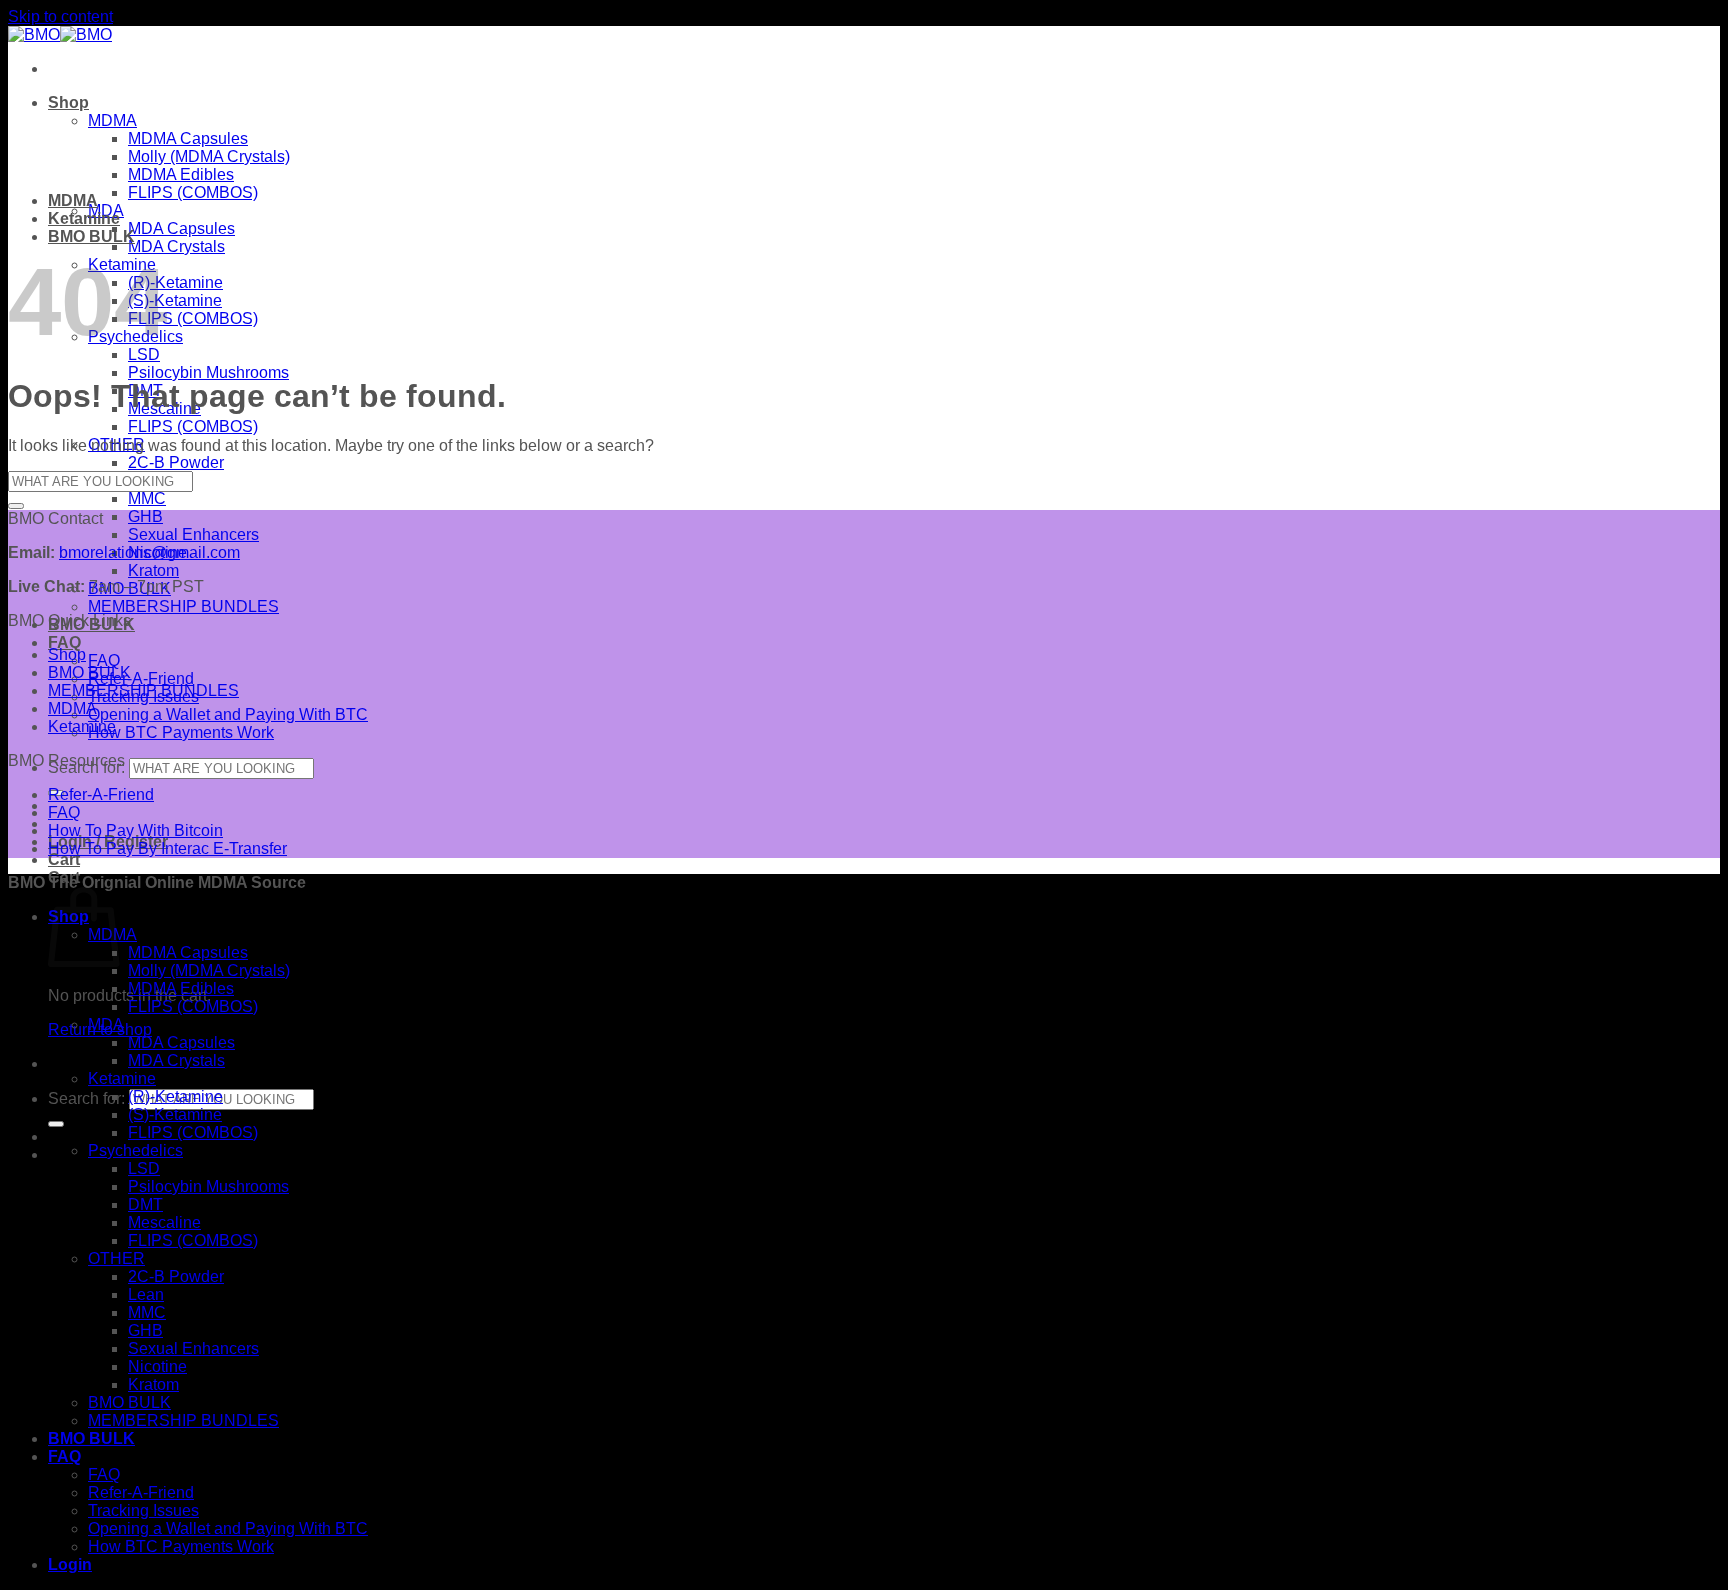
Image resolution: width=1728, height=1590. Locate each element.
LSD (144, 1168)
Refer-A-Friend (141, 678)
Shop (68, 102)
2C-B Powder (176, 462)
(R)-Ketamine (175, 282)
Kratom (153, 570)
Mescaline (164, 1222)
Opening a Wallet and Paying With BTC (228, 714)
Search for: (86, 1098)
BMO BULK (91, 236)
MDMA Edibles (181, 174)
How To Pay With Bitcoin (135, 830)
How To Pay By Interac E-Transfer (167, 848)
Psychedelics (135, 1150)
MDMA (112, 120)
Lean (146, 1294)
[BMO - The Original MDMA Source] (60, 34)
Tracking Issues (143, 1510)
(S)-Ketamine (175, 300)
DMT (145, 1204)
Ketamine (84, 218)
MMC (147, 498)
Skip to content (60, 16)
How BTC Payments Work (181, 732)
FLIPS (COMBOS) (193, 192)
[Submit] (56, 1124)
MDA (106, 1024)
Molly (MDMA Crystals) (209, 156)
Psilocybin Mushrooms (208, 372)
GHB (145, 516)
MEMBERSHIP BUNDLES (183, 606)
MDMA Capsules (188, 138)
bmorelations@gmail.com (149, 552)
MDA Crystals (176, 246)
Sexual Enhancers (193, 534)
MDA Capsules (181, 228)
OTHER (116, 1258)
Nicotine (157, 1366)
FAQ (64, 642)
